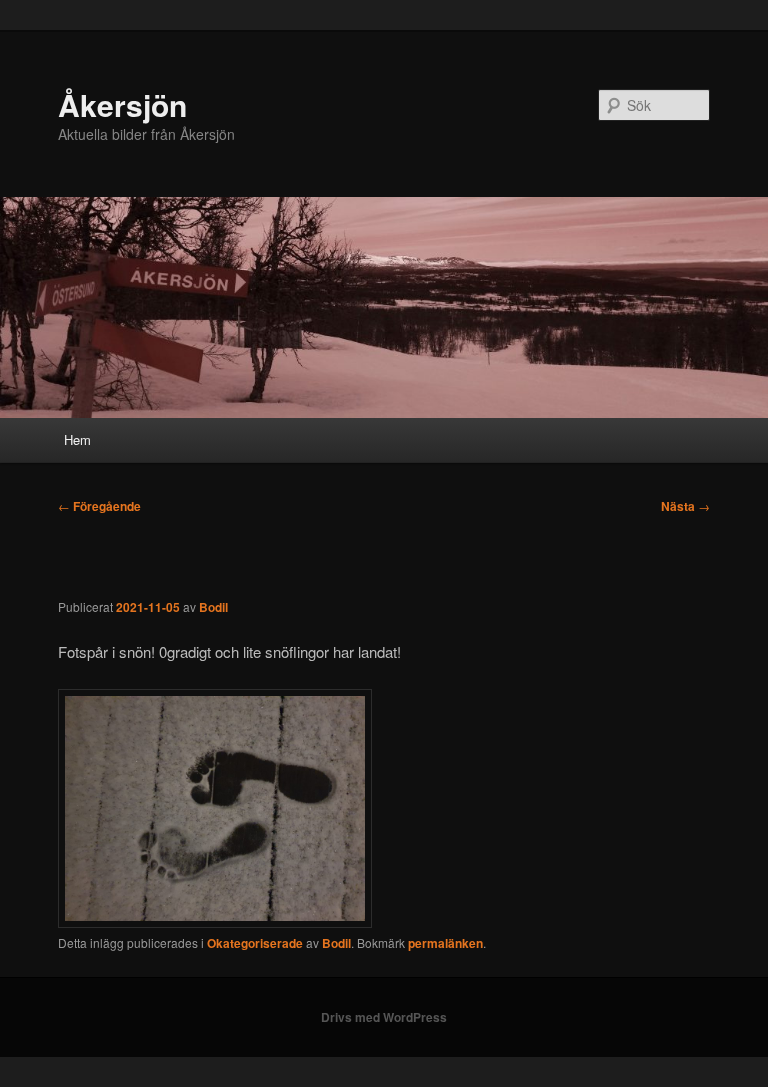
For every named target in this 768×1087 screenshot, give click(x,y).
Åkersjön (122, 104)
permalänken (445, 943)
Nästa (685, 506)
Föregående (99, 506)
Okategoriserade (255, 943)
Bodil (213, 607)
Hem (77, 439)
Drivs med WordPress (384, 1017)
